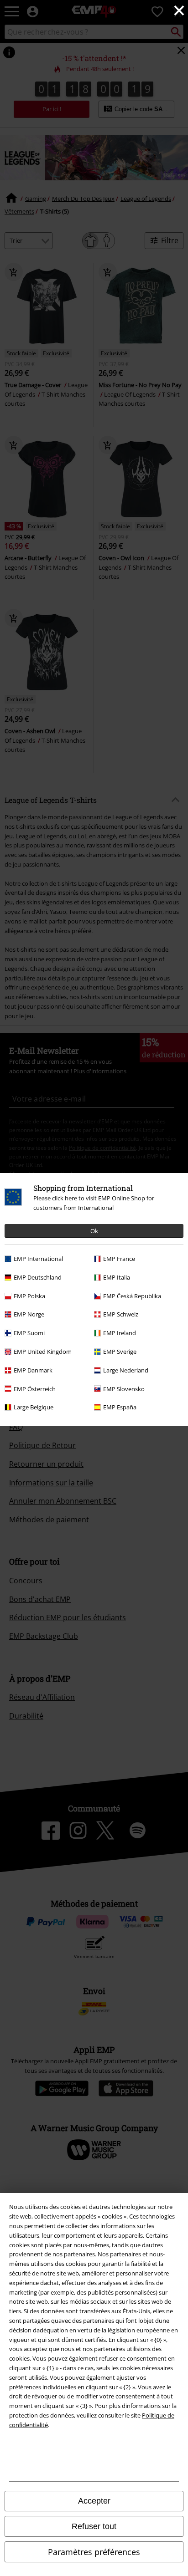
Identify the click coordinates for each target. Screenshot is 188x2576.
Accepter (94, 2501)
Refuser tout (94, 2526)
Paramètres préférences (94, 2552)
